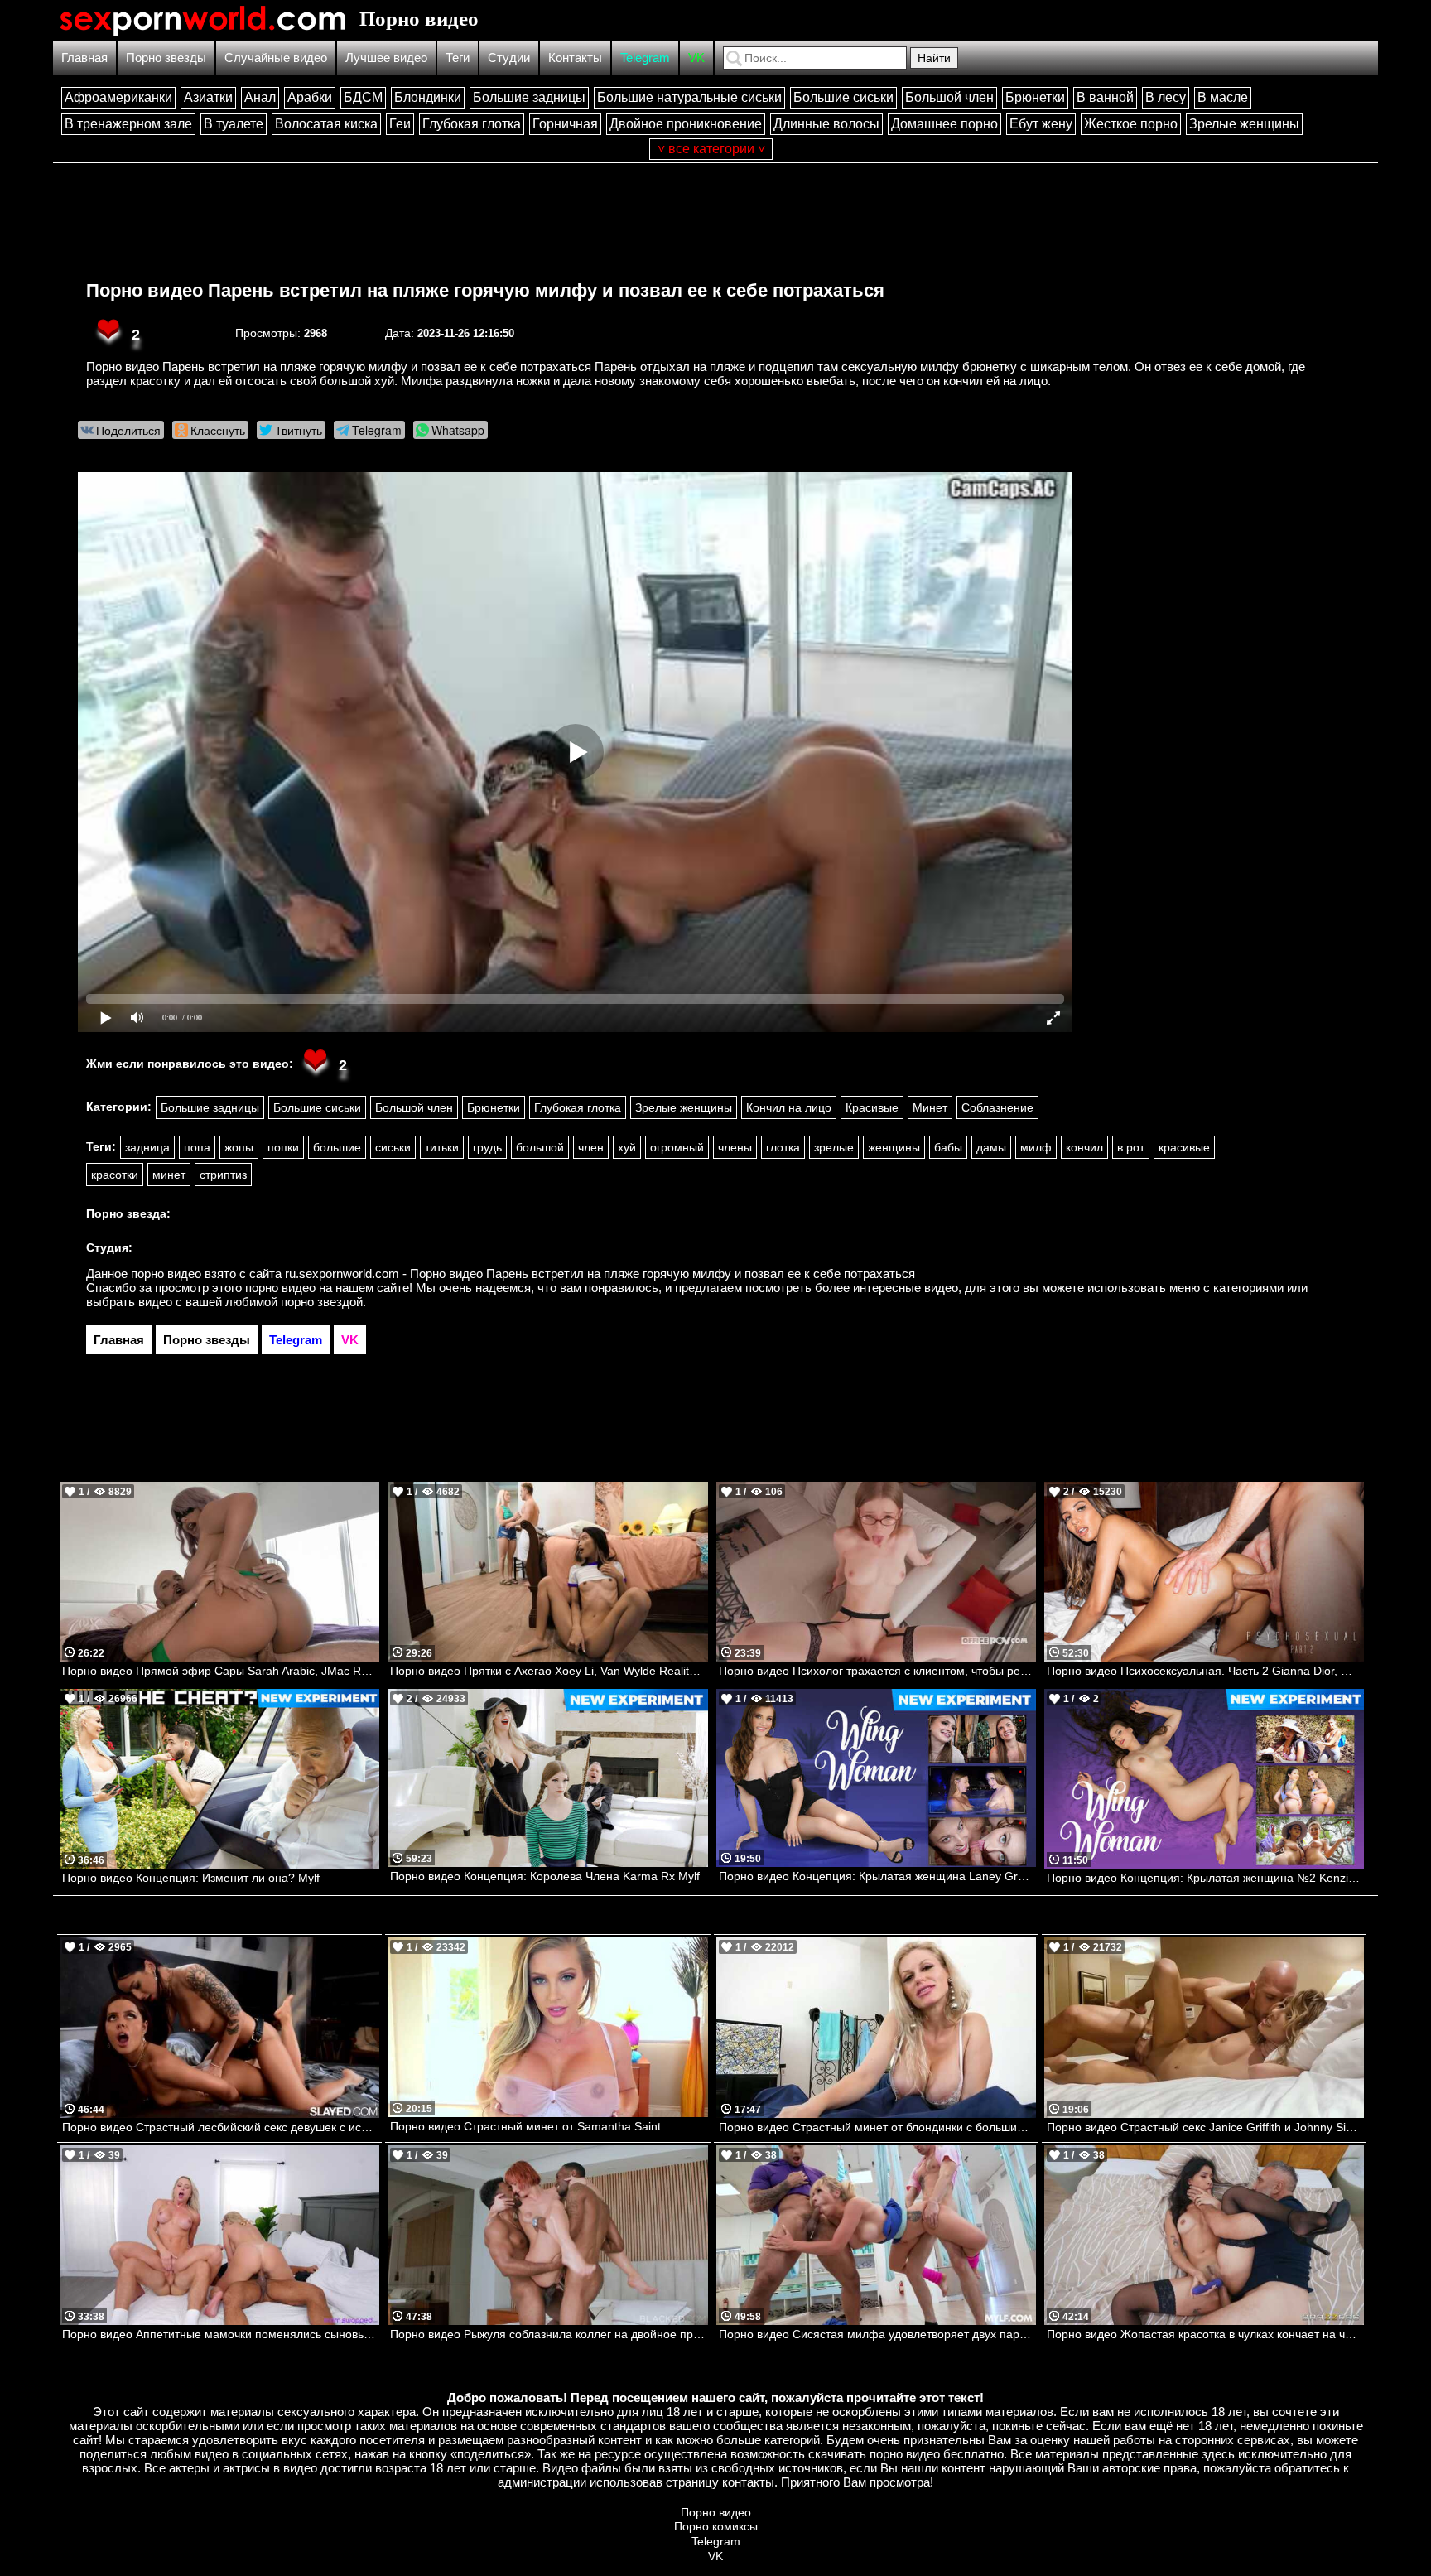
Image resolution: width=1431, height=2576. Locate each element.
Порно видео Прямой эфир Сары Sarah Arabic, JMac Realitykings (221, 1671)
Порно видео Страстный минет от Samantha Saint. (527, 2126)
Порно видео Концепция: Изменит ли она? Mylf (191, 1878)
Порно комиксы (716, 2526)
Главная (84, 58)
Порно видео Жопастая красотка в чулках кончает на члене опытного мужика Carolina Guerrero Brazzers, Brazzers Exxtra (1205, 2334)
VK (696, 58)
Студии (509, 58)
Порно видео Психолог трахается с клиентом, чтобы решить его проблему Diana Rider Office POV (877, 1671)
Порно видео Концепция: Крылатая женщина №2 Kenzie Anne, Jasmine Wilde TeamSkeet (1205, 1878)
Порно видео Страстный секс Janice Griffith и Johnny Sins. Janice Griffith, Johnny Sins (1205, 2127)
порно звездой (322, 1302)
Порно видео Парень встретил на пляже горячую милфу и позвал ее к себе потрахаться (485, 290)
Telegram (645, 58)
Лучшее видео (386, 58)
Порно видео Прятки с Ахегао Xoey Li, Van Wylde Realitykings (549, 1671)
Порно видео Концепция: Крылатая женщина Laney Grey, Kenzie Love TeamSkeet (877, 1876)
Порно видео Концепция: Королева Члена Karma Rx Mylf (545, 1876)
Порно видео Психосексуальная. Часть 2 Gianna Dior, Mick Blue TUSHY (1205, 1671)
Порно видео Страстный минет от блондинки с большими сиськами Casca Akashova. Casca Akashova (877, 2127)
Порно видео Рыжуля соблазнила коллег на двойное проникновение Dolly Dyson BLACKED (549, 2334)
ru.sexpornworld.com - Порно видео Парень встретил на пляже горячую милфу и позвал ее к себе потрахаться (600, 1274)
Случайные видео (276, 58)
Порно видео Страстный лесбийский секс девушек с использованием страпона (221, 2127)
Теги (458, 58)
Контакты (575, 58)
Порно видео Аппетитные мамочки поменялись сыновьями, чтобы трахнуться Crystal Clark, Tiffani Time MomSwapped (221, 2334)
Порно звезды (166, 58)
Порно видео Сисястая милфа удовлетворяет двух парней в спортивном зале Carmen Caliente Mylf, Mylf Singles (877, 2334)
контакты (748, 2482)
